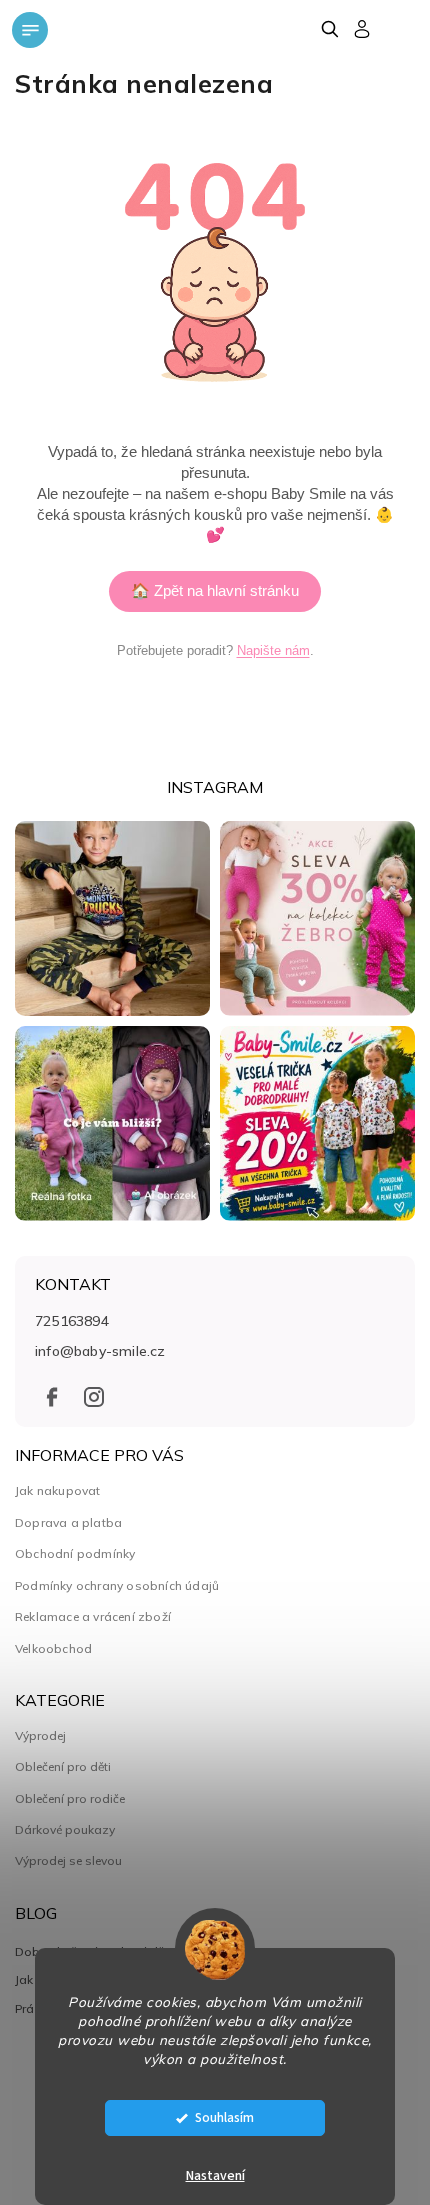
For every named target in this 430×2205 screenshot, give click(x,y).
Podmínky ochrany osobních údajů (117, 1585)
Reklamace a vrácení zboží (93, 1616)
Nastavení (215, 2176)
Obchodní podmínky (75, 1553)
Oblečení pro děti (63, 1767)
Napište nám (273, 650)
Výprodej (40, 1736)
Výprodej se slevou (68, 1861)
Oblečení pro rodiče (70, 1799)
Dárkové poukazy (65, 1830)
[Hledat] (329, 29)
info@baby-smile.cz (100, 1351)
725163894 (72, 1321)
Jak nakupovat (58, 1490)
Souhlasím (224, 2117)
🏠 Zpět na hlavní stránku (215, 590)
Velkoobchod (53, 1648)
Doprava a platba (68, 1522)
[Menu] (30, 30)
